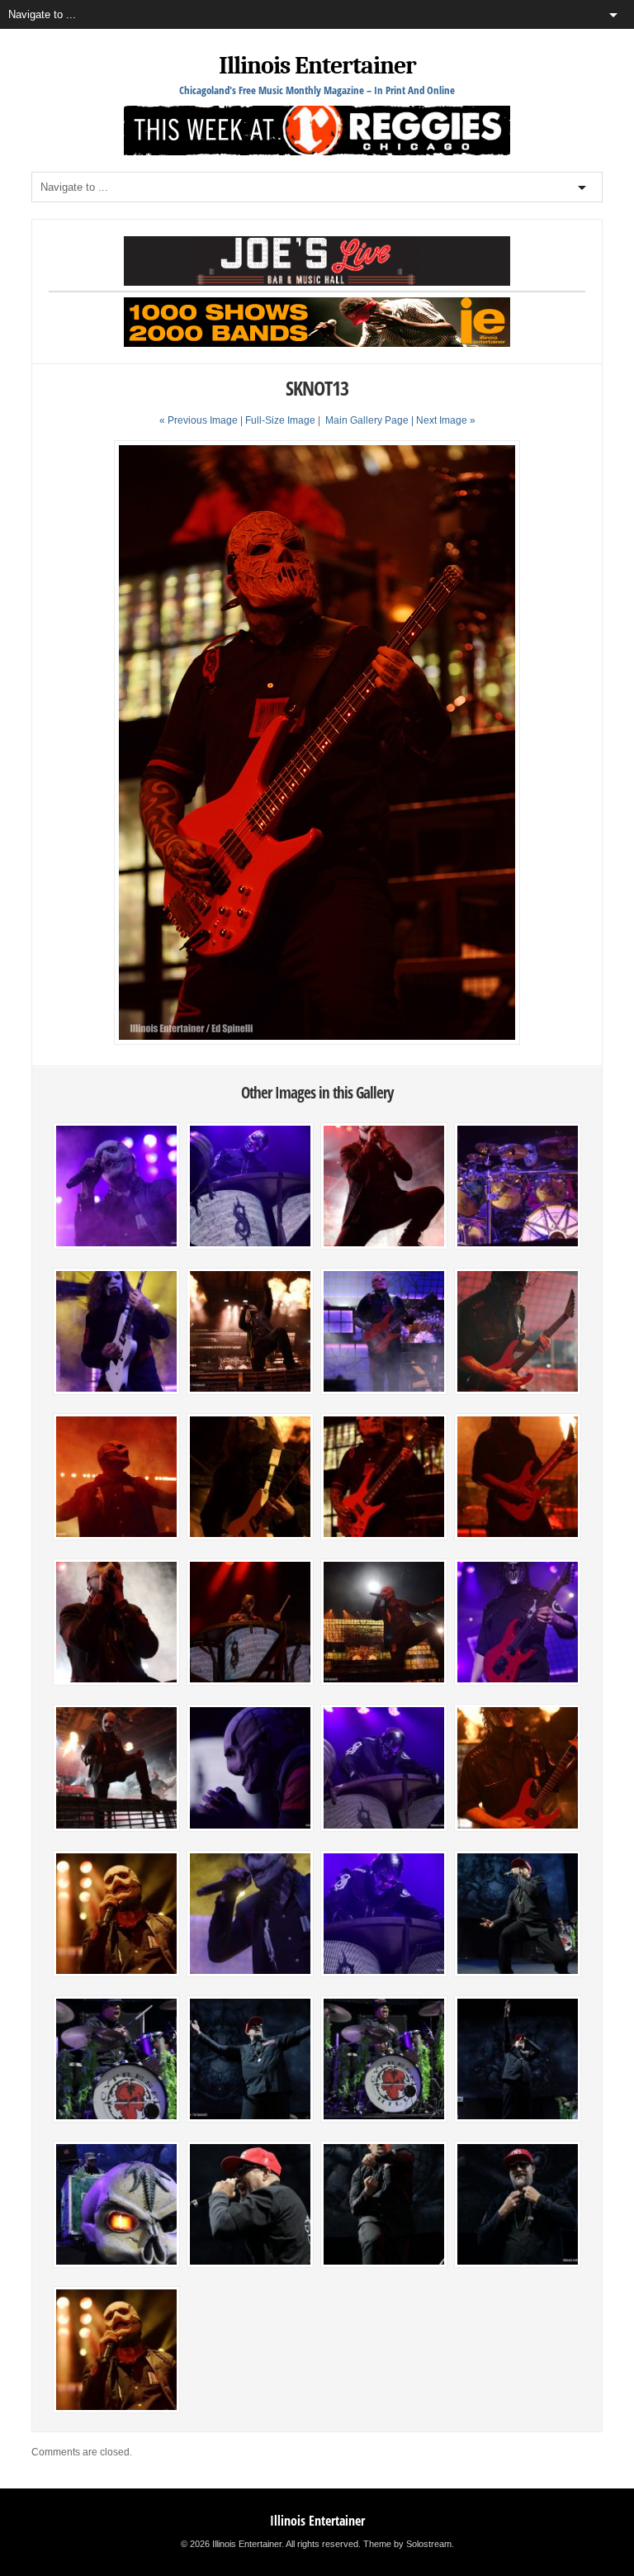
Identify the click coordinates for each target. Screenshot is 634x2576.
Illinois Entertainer (317, 66)
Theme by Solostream (407, 2544)
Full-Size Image (280, 420)
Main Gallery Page (367, 420)
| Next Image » (443, 420)
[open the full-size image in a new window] (317, 1041)
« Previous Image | (202, 420)
